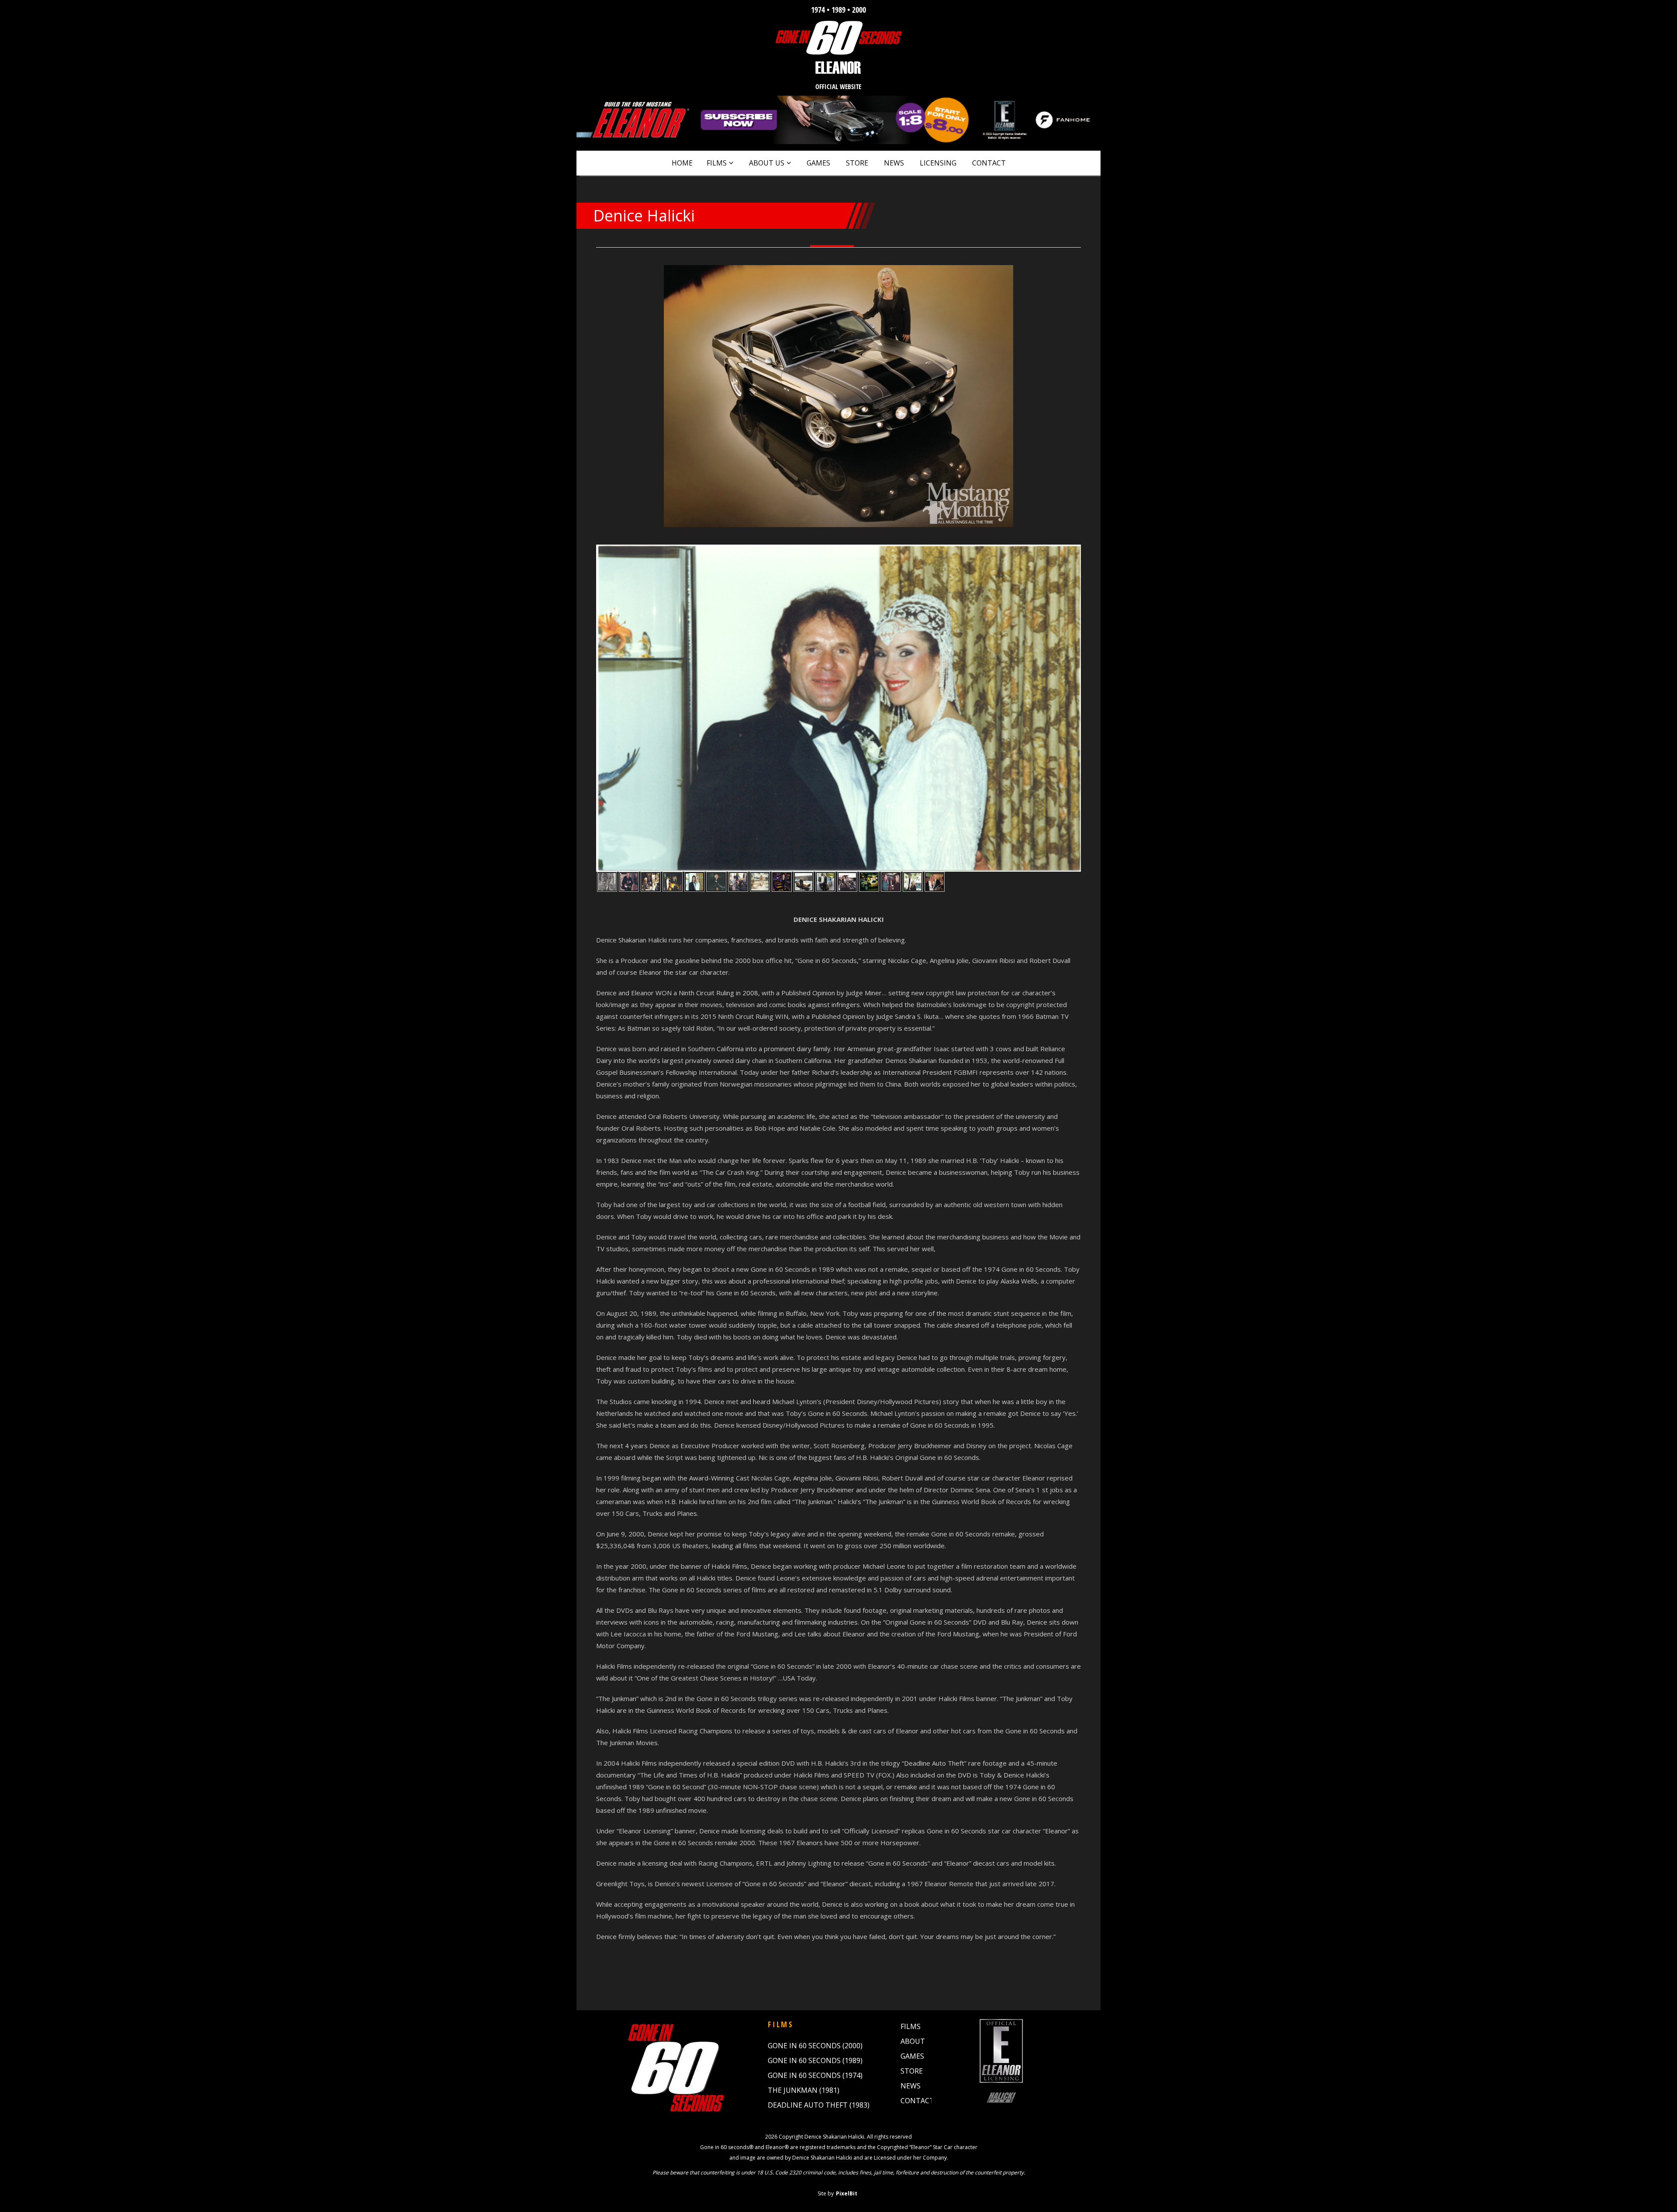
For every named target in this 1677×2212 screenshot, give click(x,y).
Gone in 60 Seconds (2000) (815, 2046)
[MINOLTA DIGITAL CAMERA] (782, 882)
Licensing (938, 163)
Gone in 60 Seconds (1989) (815, 2060)
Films (717, 163)
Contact (989, 163)
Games (818, 163)
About (913, 2041)
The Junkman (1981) (804, 2090)
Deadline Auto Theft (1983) (819, 2105)
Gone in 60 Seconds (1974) (815, 2075)
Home (682, 163)
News (894, 163)
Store (857, 163)
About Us (767, 163)
